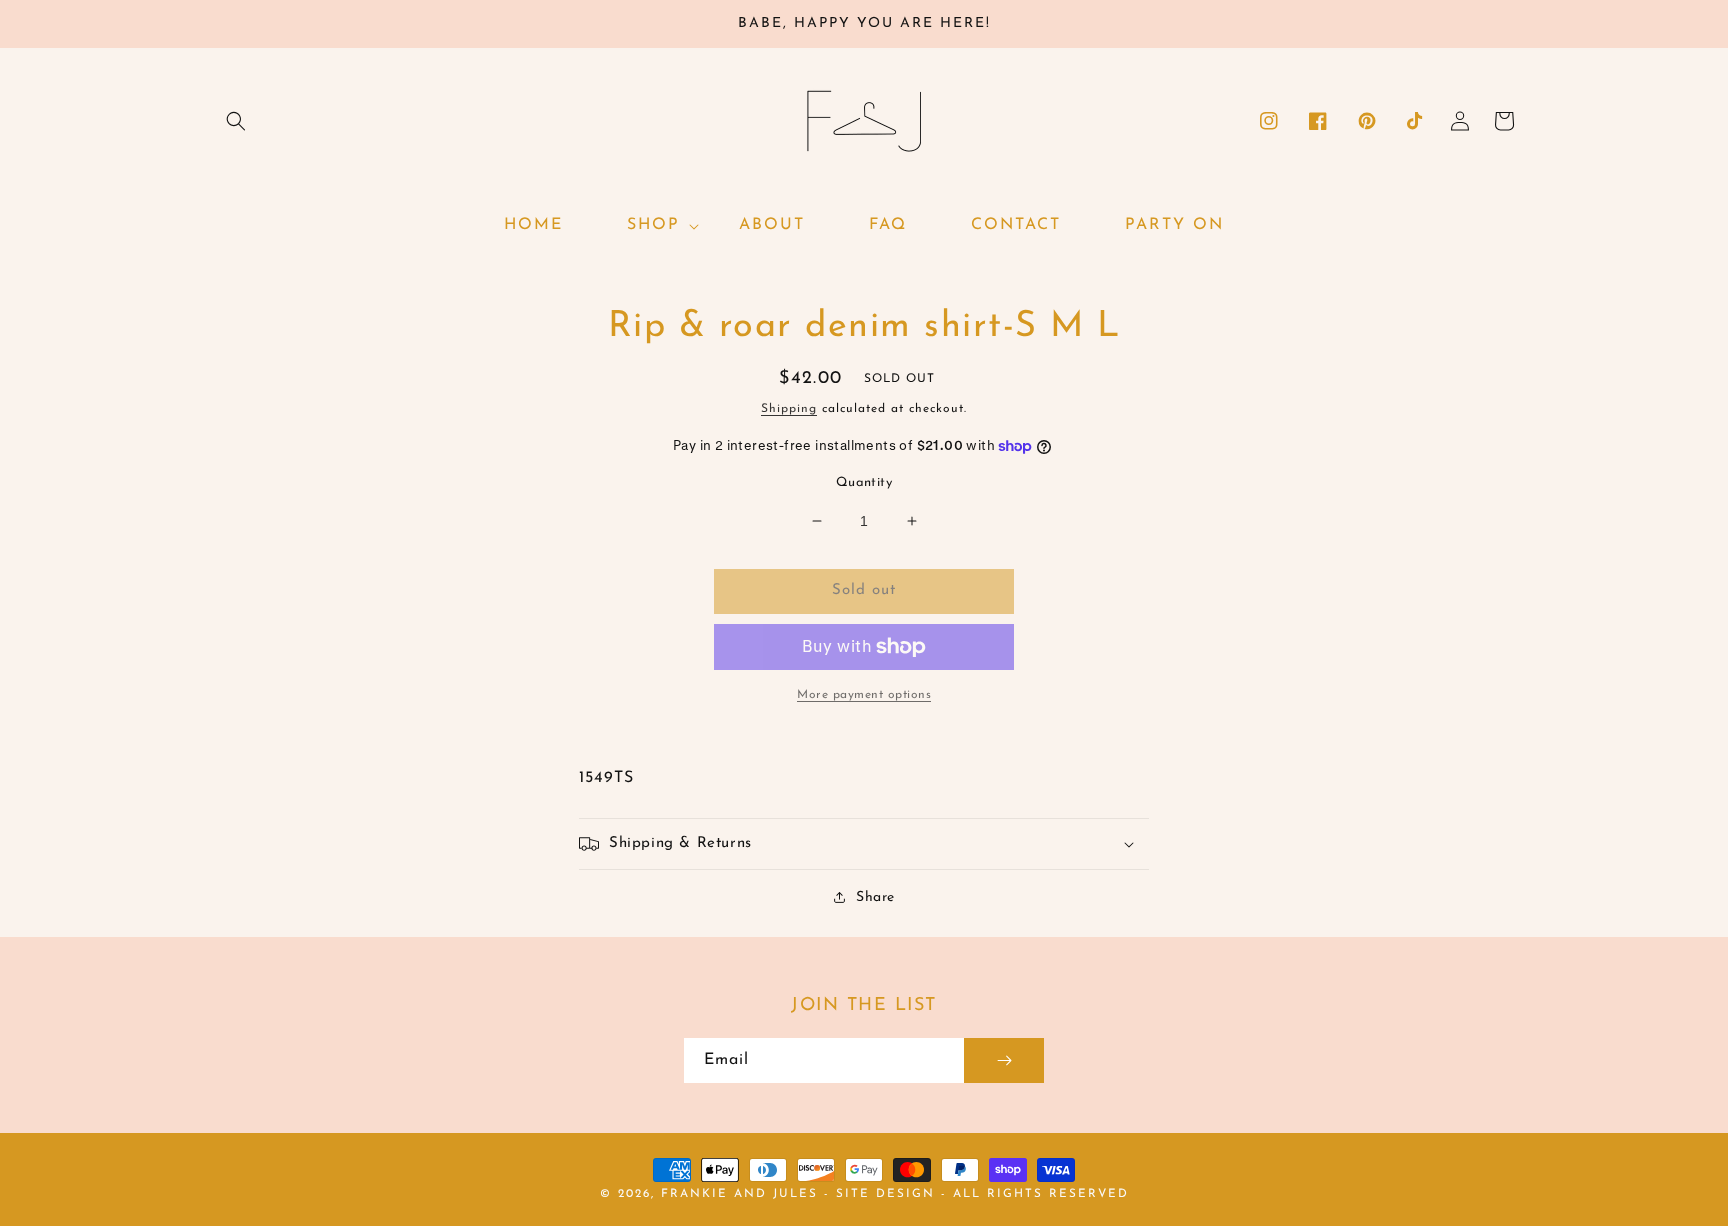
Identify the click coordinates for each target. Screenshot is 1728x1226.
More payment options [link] (864, 695)
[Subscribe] (1004, 1060)
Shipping (789, 409)
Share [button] (875, 897)
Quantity (864, 482)
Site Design (885, 1194)
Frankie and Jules (742, 1194)
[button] (236, 121)
